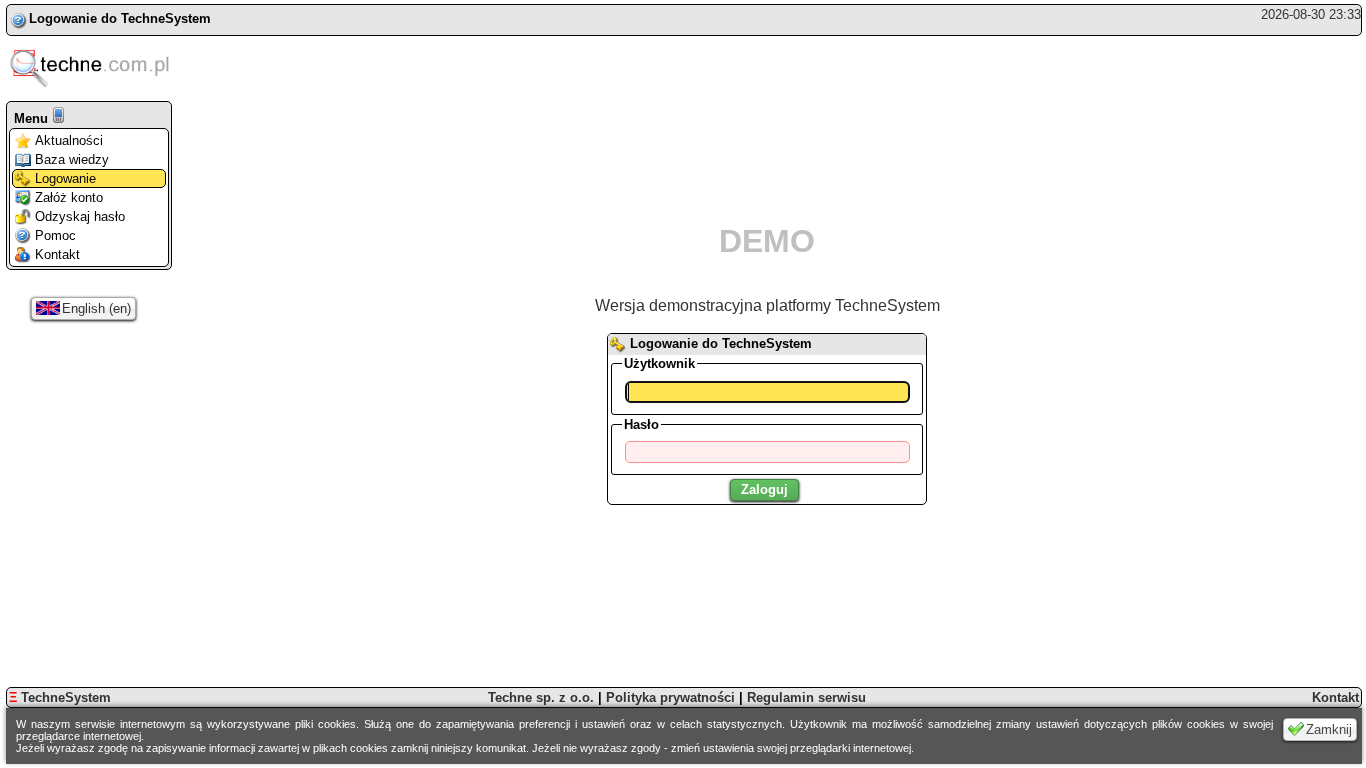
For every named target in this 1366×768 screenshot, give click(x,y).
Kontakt (57, 254)
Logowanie (65, 178)
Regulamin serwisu (806, 697)
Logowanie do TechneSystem (120, 18)
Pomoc (55, 235)
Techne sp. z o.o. (541, 697)
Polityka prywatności (670, 697)
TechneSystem (60, 697)
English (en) (96, 308)
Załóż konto (69, 197)
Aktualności (69, 140)
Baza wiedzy (72, 159)
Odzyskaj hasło (80, 216)
